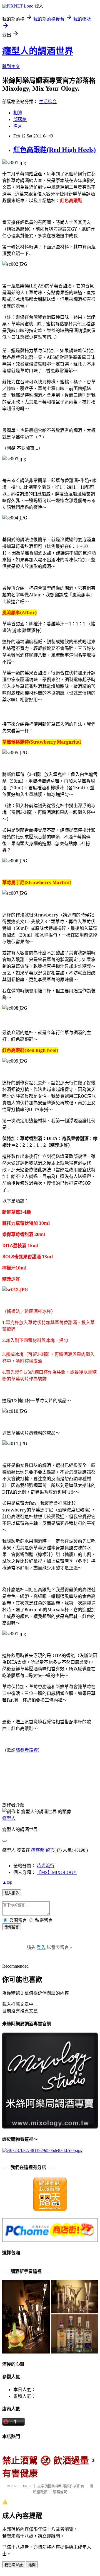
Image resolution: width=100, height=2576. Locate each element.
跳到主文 (11, 66)
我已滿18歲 (14, 2565)
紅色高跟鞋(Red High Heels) (55, 150)
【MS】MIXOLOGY (57, 1872)
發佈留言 (12, 1927)
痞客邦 (38, 1850)
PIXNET (26, 2486)
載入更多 (12, 1893)
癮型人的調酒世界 (38, 51)
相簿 (18, 113)
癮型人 (9, 1818)
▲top (7, 1882)
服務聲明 (60, 2492)
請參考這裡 (27, 1750)
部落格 (20, 119)
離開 (32, 2565)
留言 (50, 1850)
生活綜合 (48, 102)
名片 (18, 126)
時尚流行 (46, 1866)
